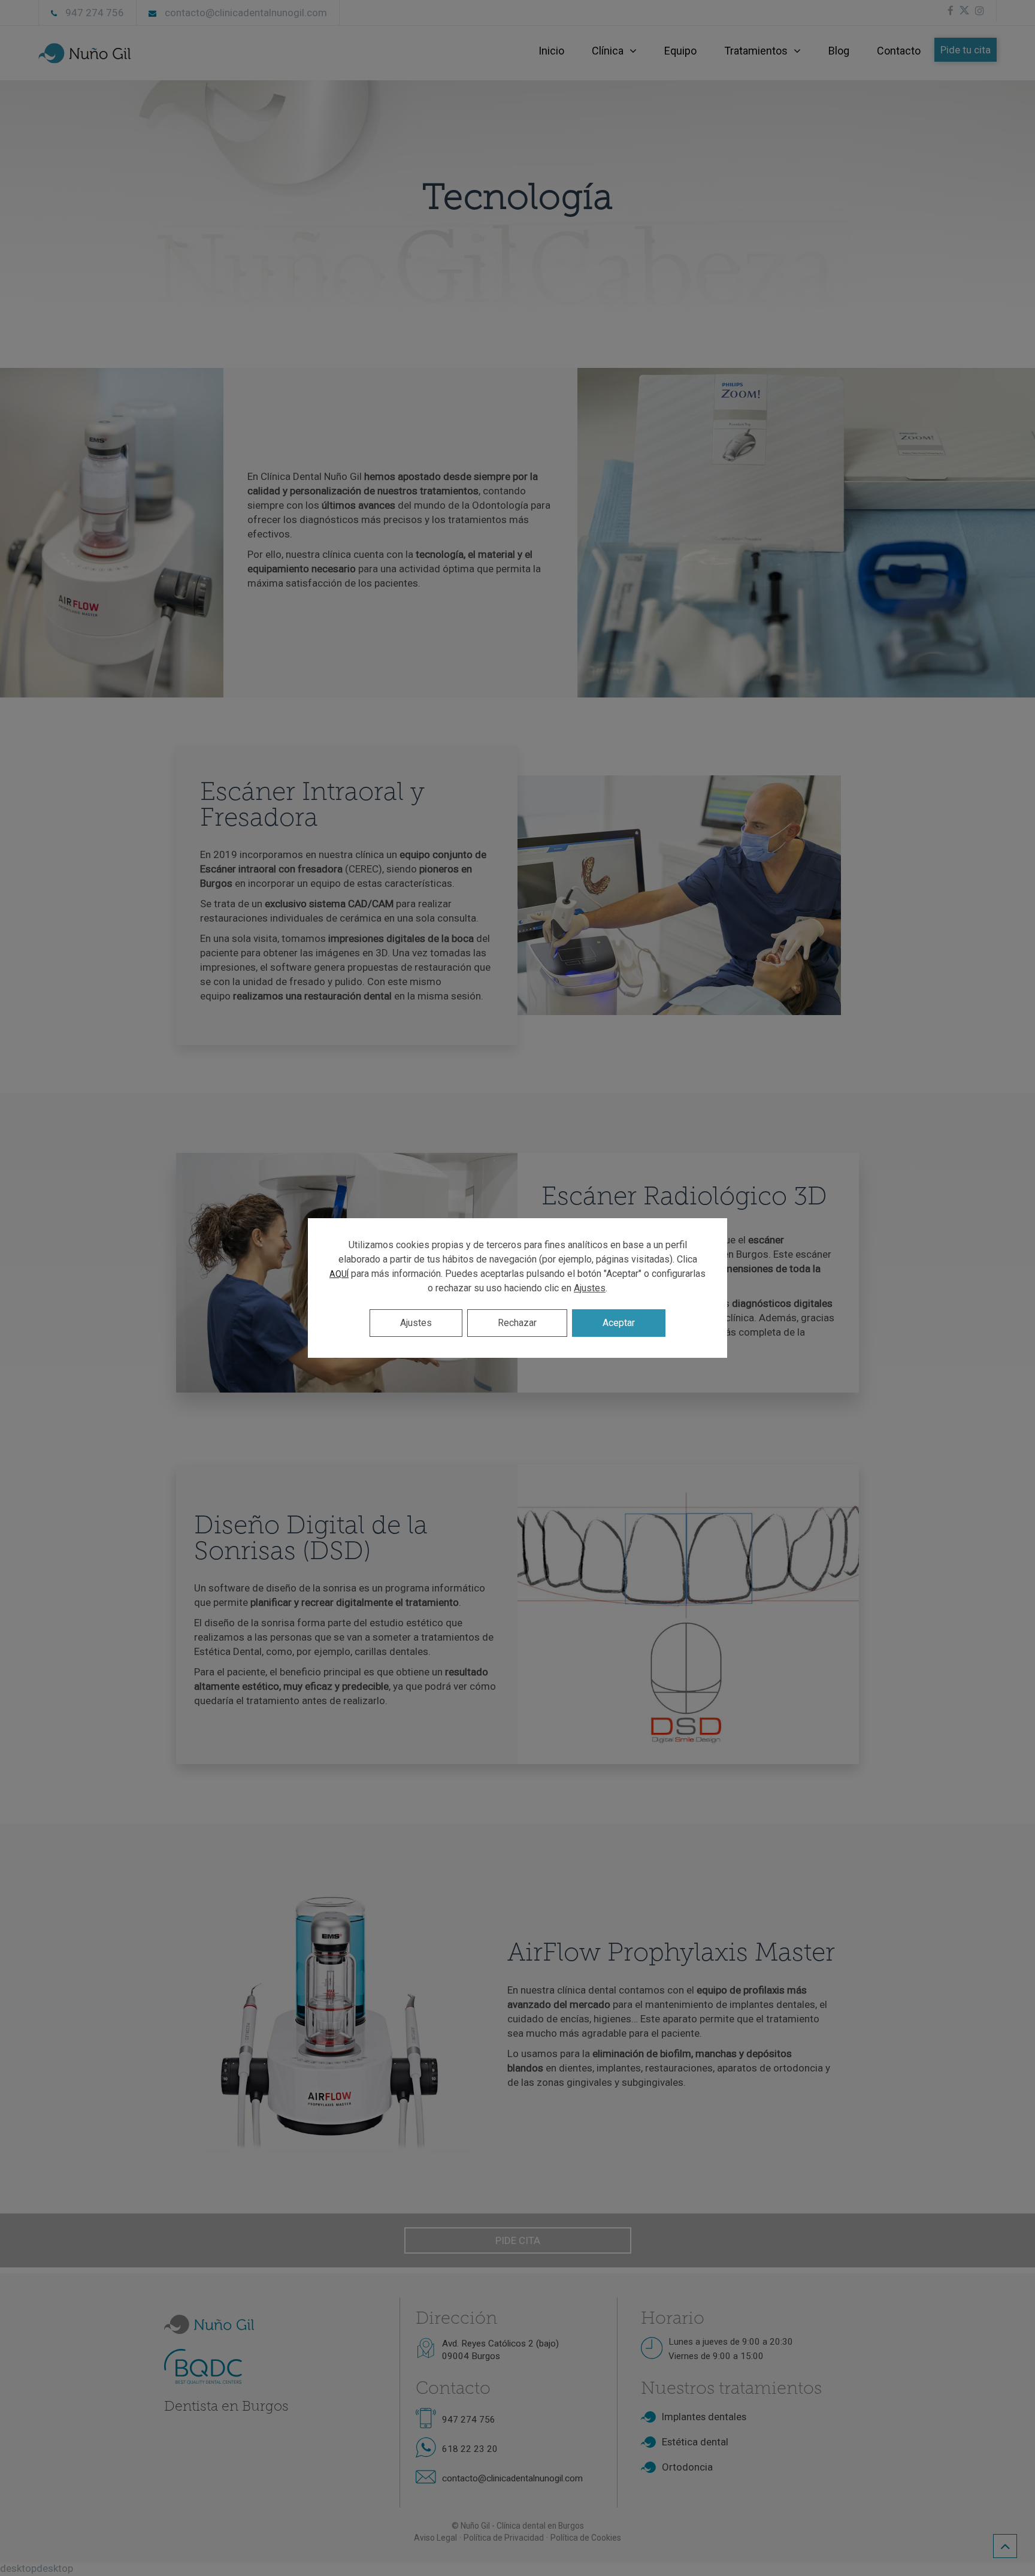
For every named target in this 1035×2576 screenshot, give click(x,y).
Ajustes (590, 1288)
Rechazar (517, 1323)
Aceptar (619, 1323)
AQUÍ (339, 1274)
